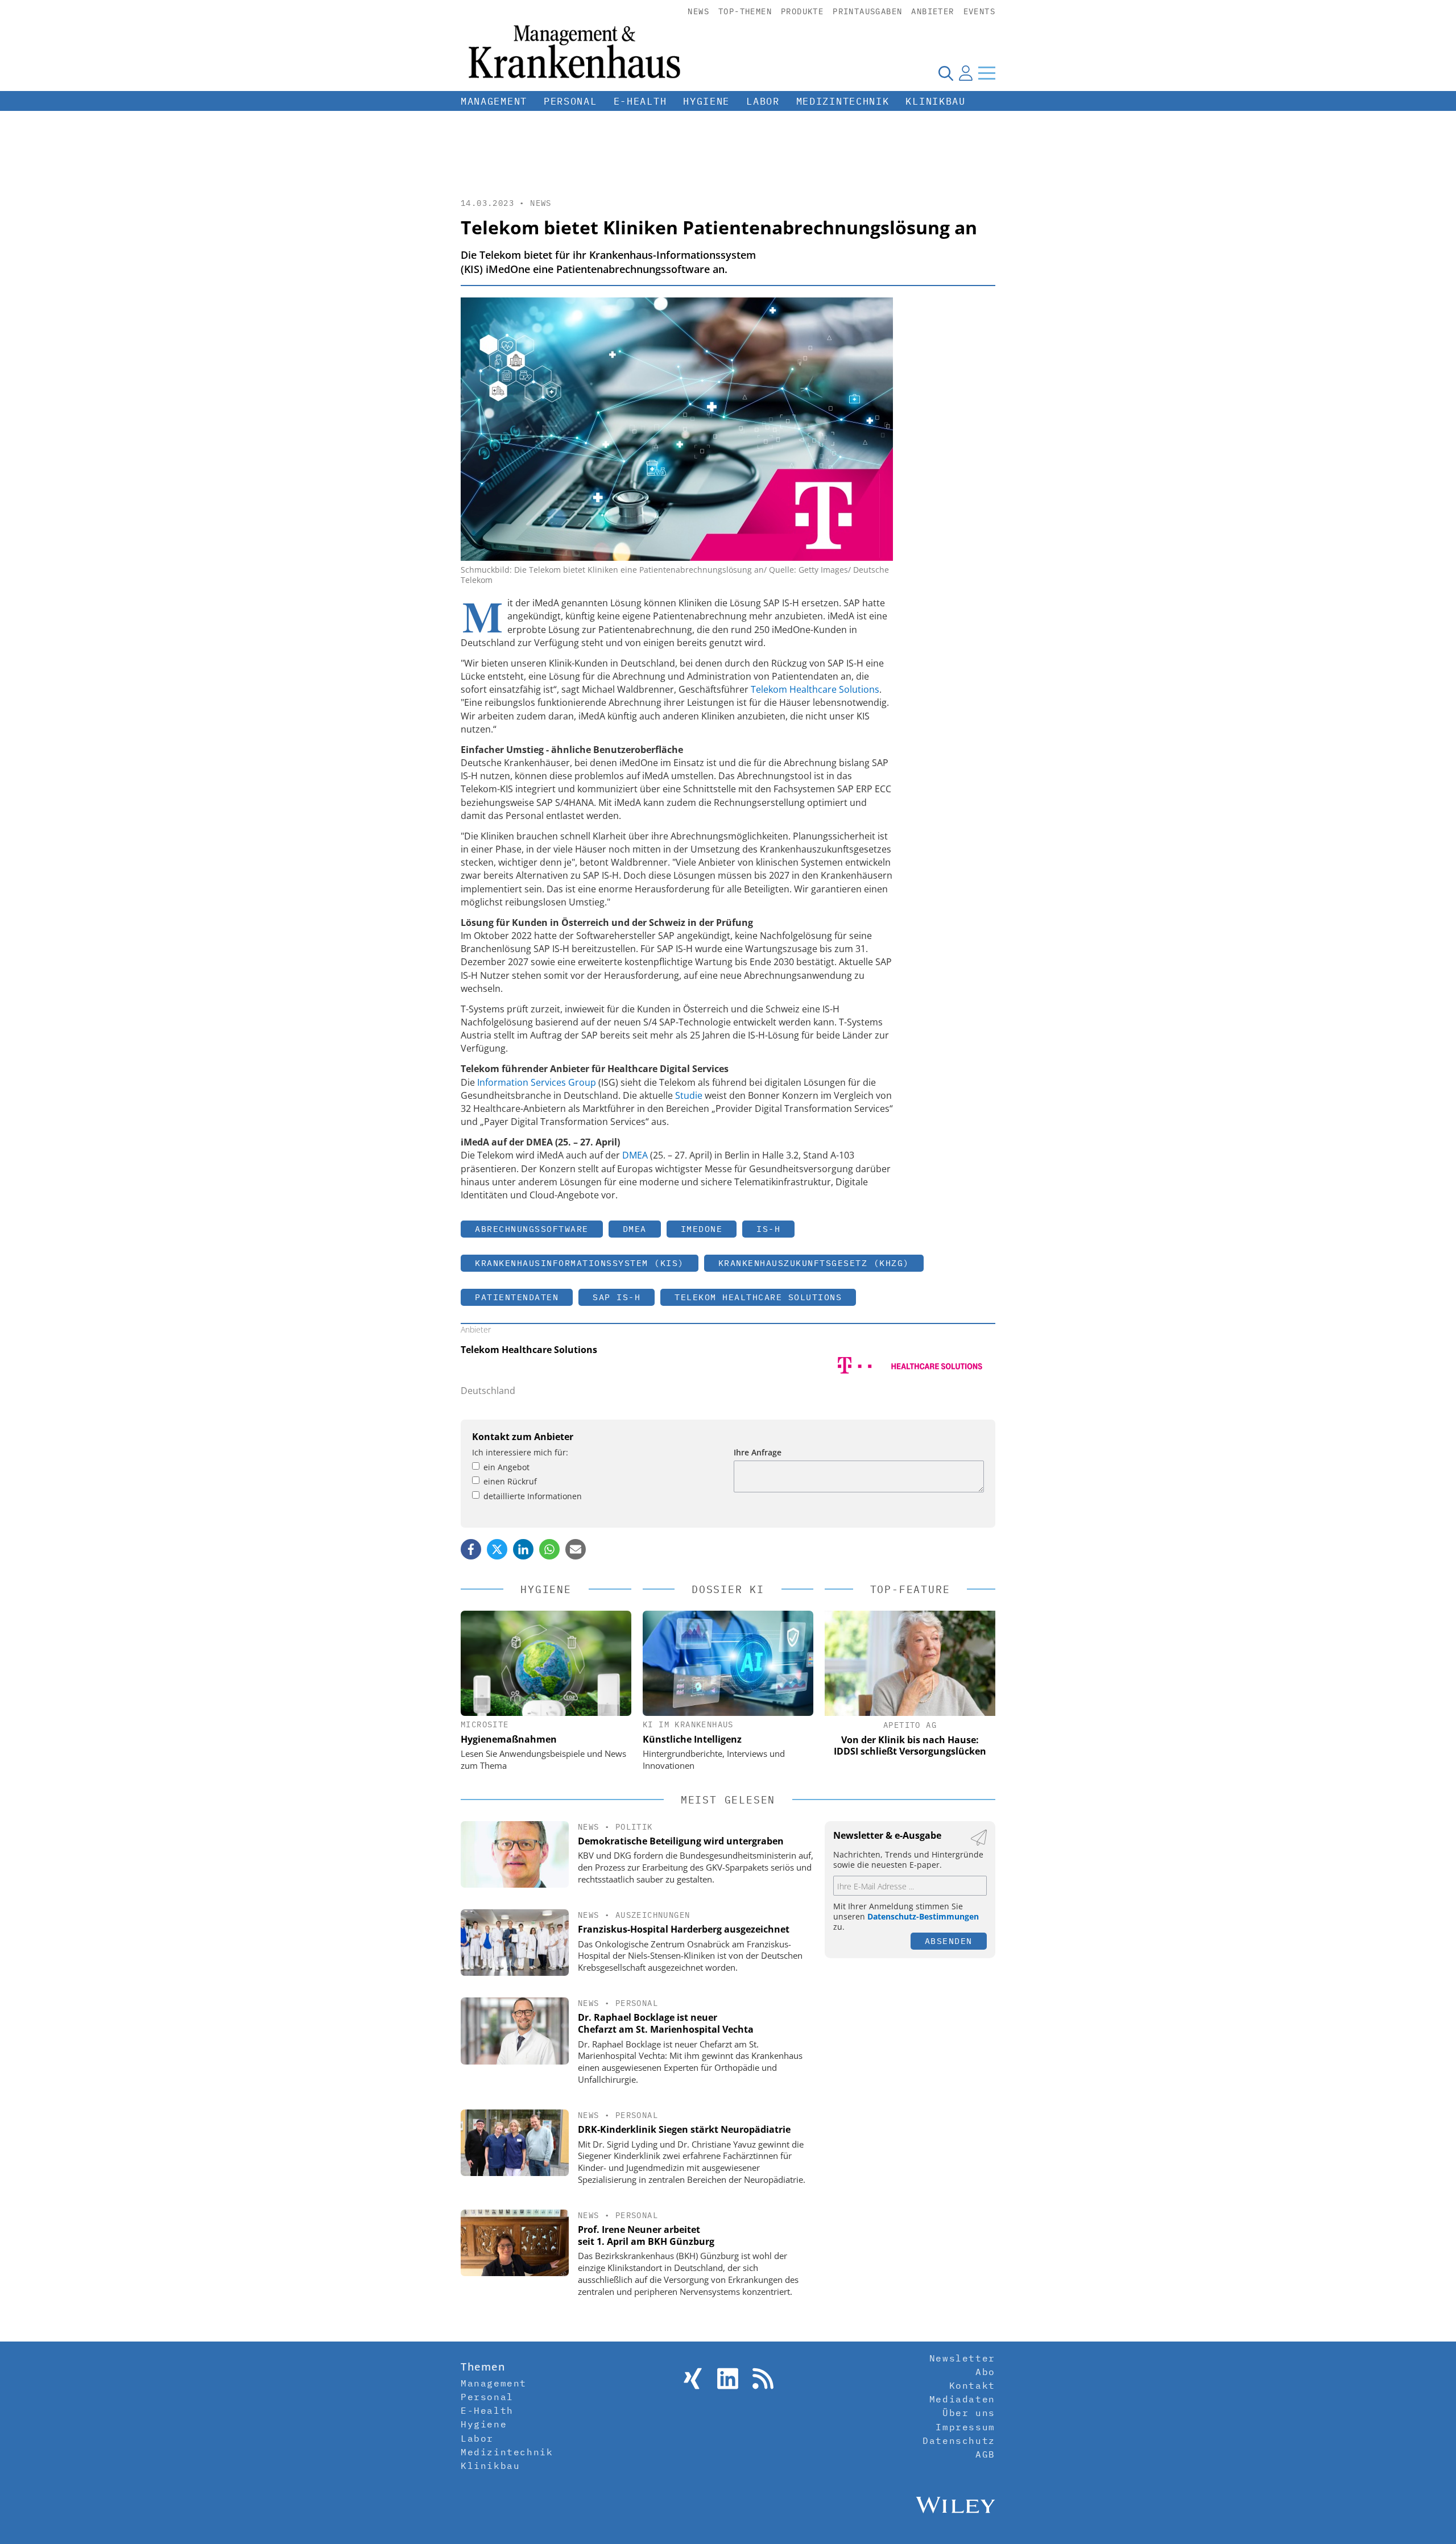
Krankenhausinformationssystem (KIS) (580, 1263)
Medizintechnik (843, 101)
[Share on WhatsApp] (549, 1549)
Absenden (949, 1941)
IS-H (768, 1229)
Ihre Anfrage (758, 1452)
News (698, 11)
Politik (634, 1827)
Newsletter (962, 2358)
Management (494, 101)
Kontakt (972, 2385)
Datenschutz (959, 2440)
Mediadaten (962, 2399)
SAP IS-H (617, 1297)
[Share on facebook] (471, 1549)
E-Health (640, 101)
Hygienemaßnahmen (509, 1739)
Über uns (969, 2413)
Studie (689, 1095)
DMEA (635, 1155)
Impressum (965, 2427)
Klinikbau (935, 101)
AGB (985, 2454)
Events (979, 11)
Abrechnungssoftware (532, 1229)
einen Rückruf (510, 1481)
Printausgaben (867, 11)
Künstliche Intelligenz (692, 1739)
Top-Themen (745, 11)
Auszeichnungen (653, 1915)
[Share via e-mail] (576, 1549)
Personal (570, 101)
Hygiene (706, 101)
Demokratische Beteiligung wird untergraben (681, 1841)
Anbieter (932, 11)
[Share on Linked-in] (523, 1549)
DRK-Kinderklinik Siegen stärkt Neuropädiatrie (684, 2129)
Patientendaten (517, 1297)
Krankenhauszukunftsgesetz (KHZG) (814, 1263)
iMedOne (702, 1229)
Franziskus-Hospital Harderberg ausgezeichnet (684, 1929)
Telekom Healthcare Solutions (815, 689)
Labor (763, 101)
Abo (985, 2372)
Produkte (802, 11)
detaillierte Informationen (533, 1496)
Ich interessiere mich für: (520, 1452)
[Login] (966, 73)
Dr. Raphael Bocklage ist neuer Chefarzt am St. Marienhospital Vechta (666, 2023)
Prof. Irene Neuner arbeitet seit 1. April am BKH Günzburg (646, 2235)
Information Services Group (537, 1082)
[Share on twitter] (497, 1549)
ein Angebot (506, 1467)
